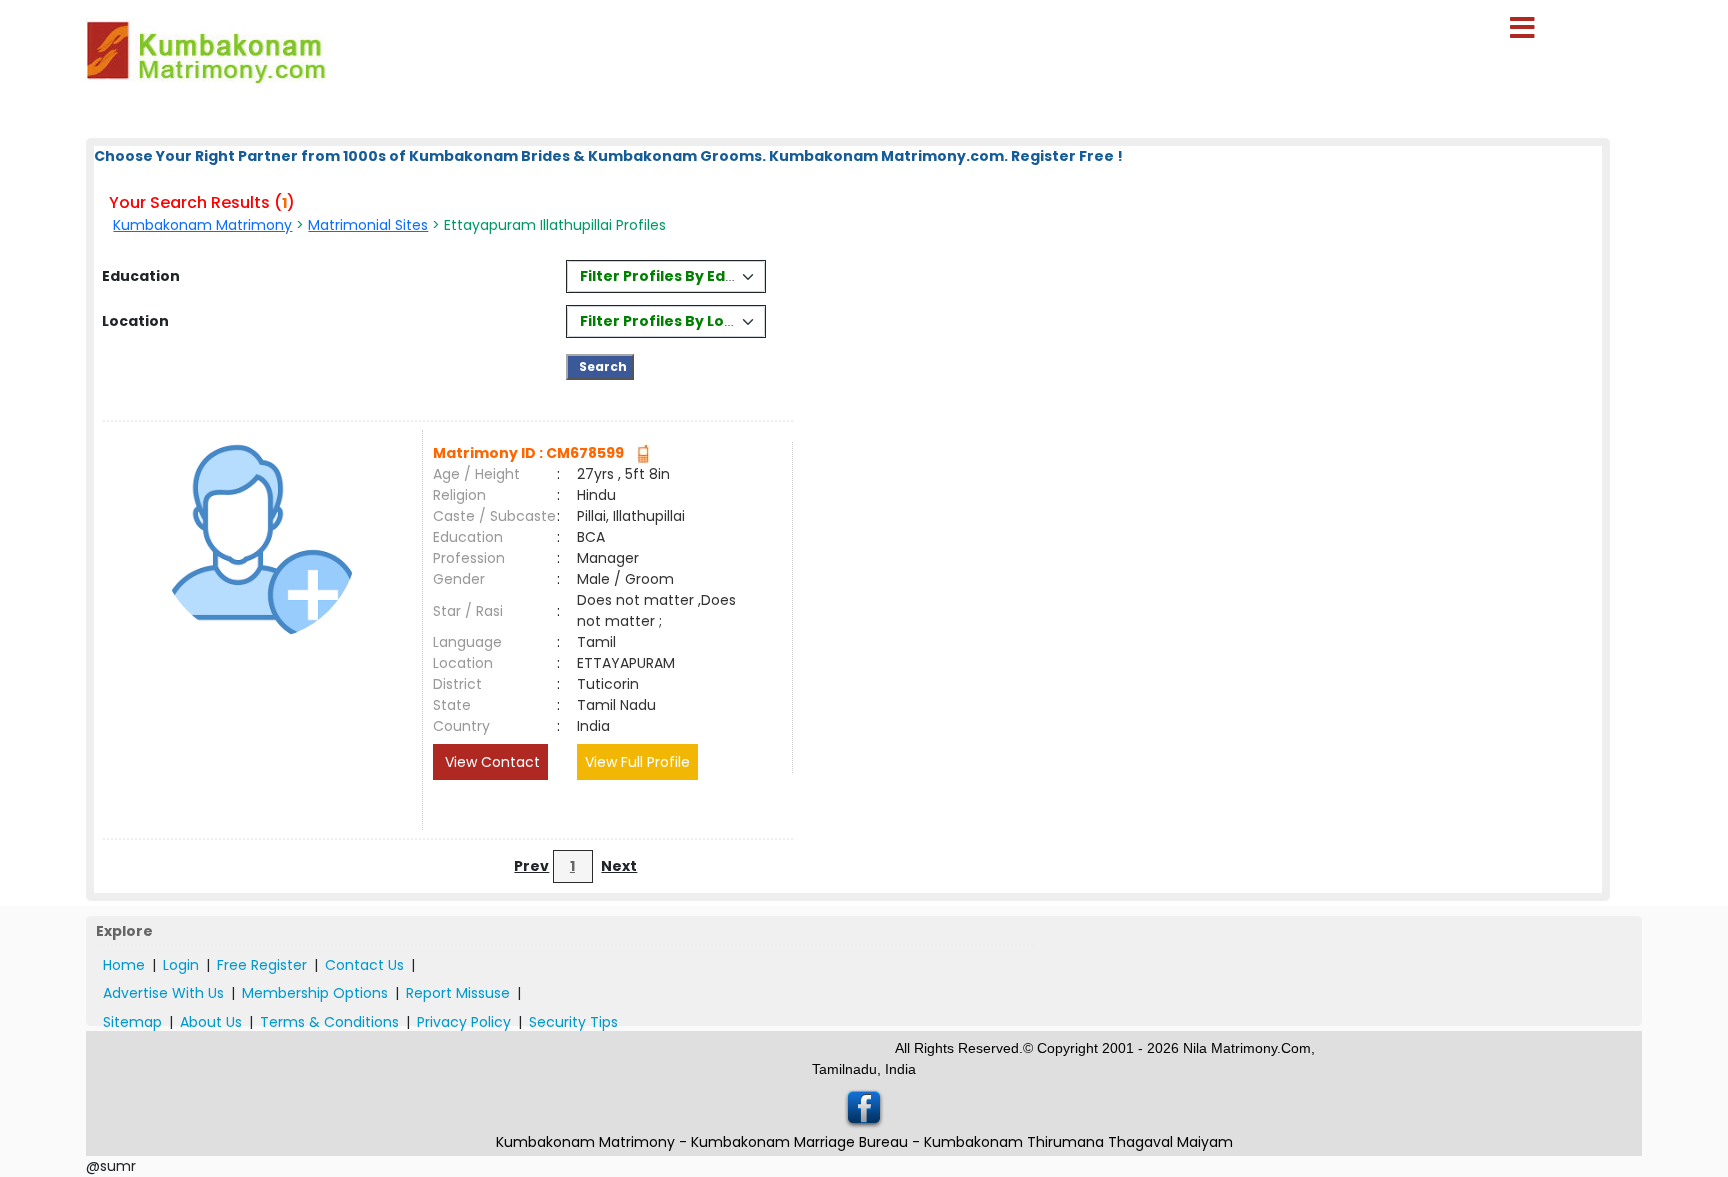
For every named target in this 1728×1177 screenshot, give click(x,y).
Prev (531, 866)
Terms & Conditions (329, 1022)
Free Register (262, 965)
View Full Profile (637, 762)
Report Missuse (458, 993)
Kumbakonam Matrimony (202, 225)
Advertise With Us (163, 993)
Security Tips (573, 1022)
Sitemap (132, 1022)
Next (619, 866)
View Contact (490, 762)
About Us (211, 1022)
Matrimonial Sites (368, 225)
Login (181, 965)
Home (124, 965)
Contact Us (364, 965)
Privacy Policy (464, 1022)
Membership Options (315, 993)
